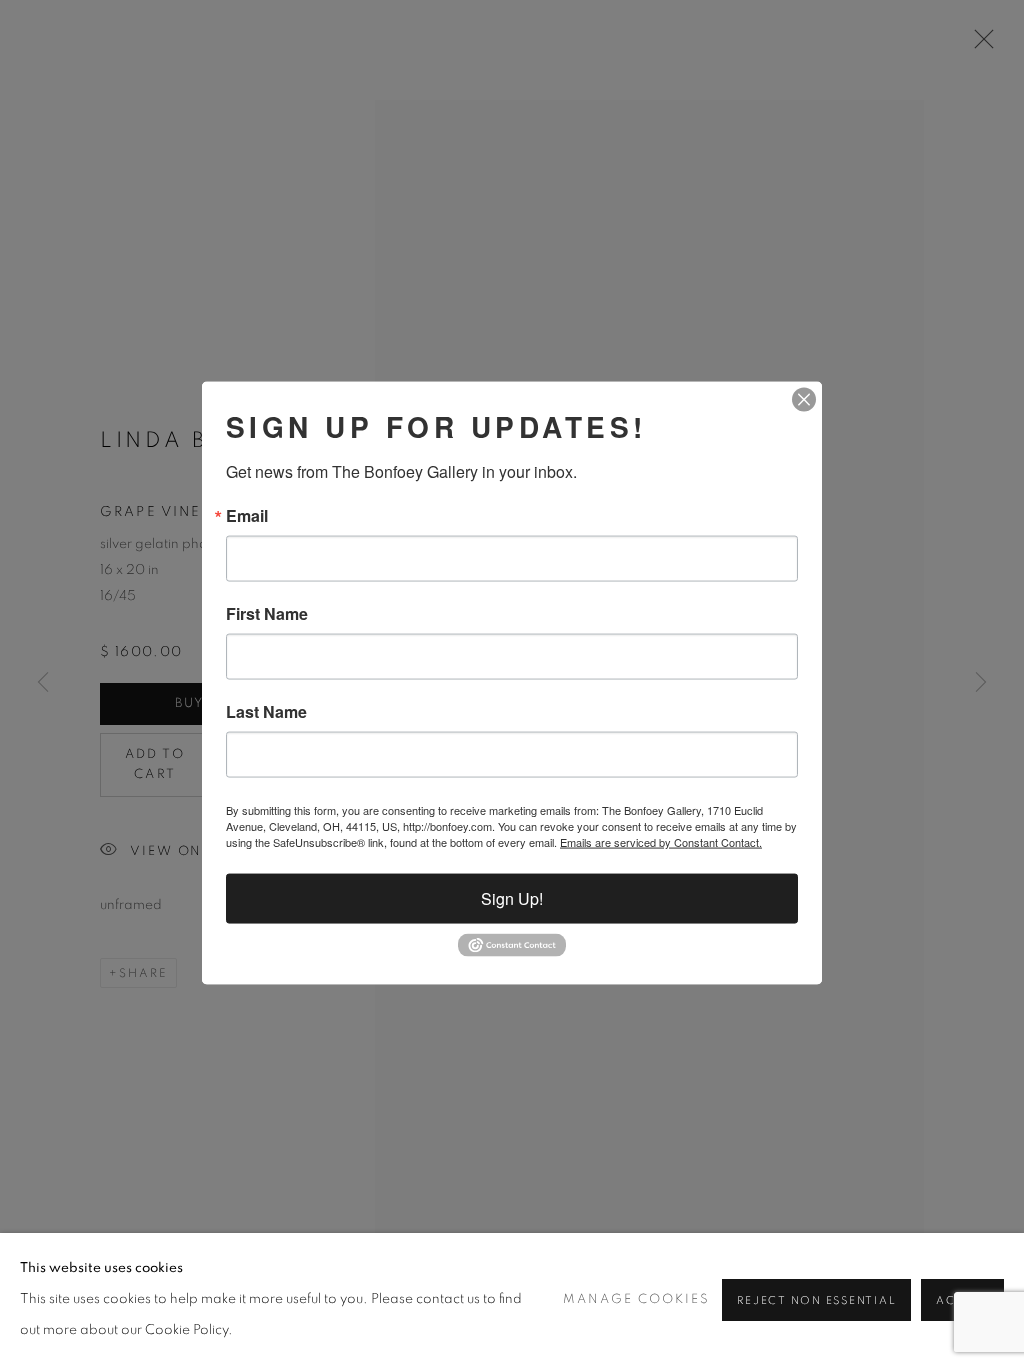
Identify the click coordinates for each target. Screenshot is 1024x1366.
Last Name (266, 712)
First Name (267, 614)
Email (247, 516)
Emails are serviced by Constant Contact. (661, 842)
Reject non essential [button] (816, 1300)
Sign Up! (512, 898)
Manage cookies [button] (636, 1299)
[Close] (804, 400)
